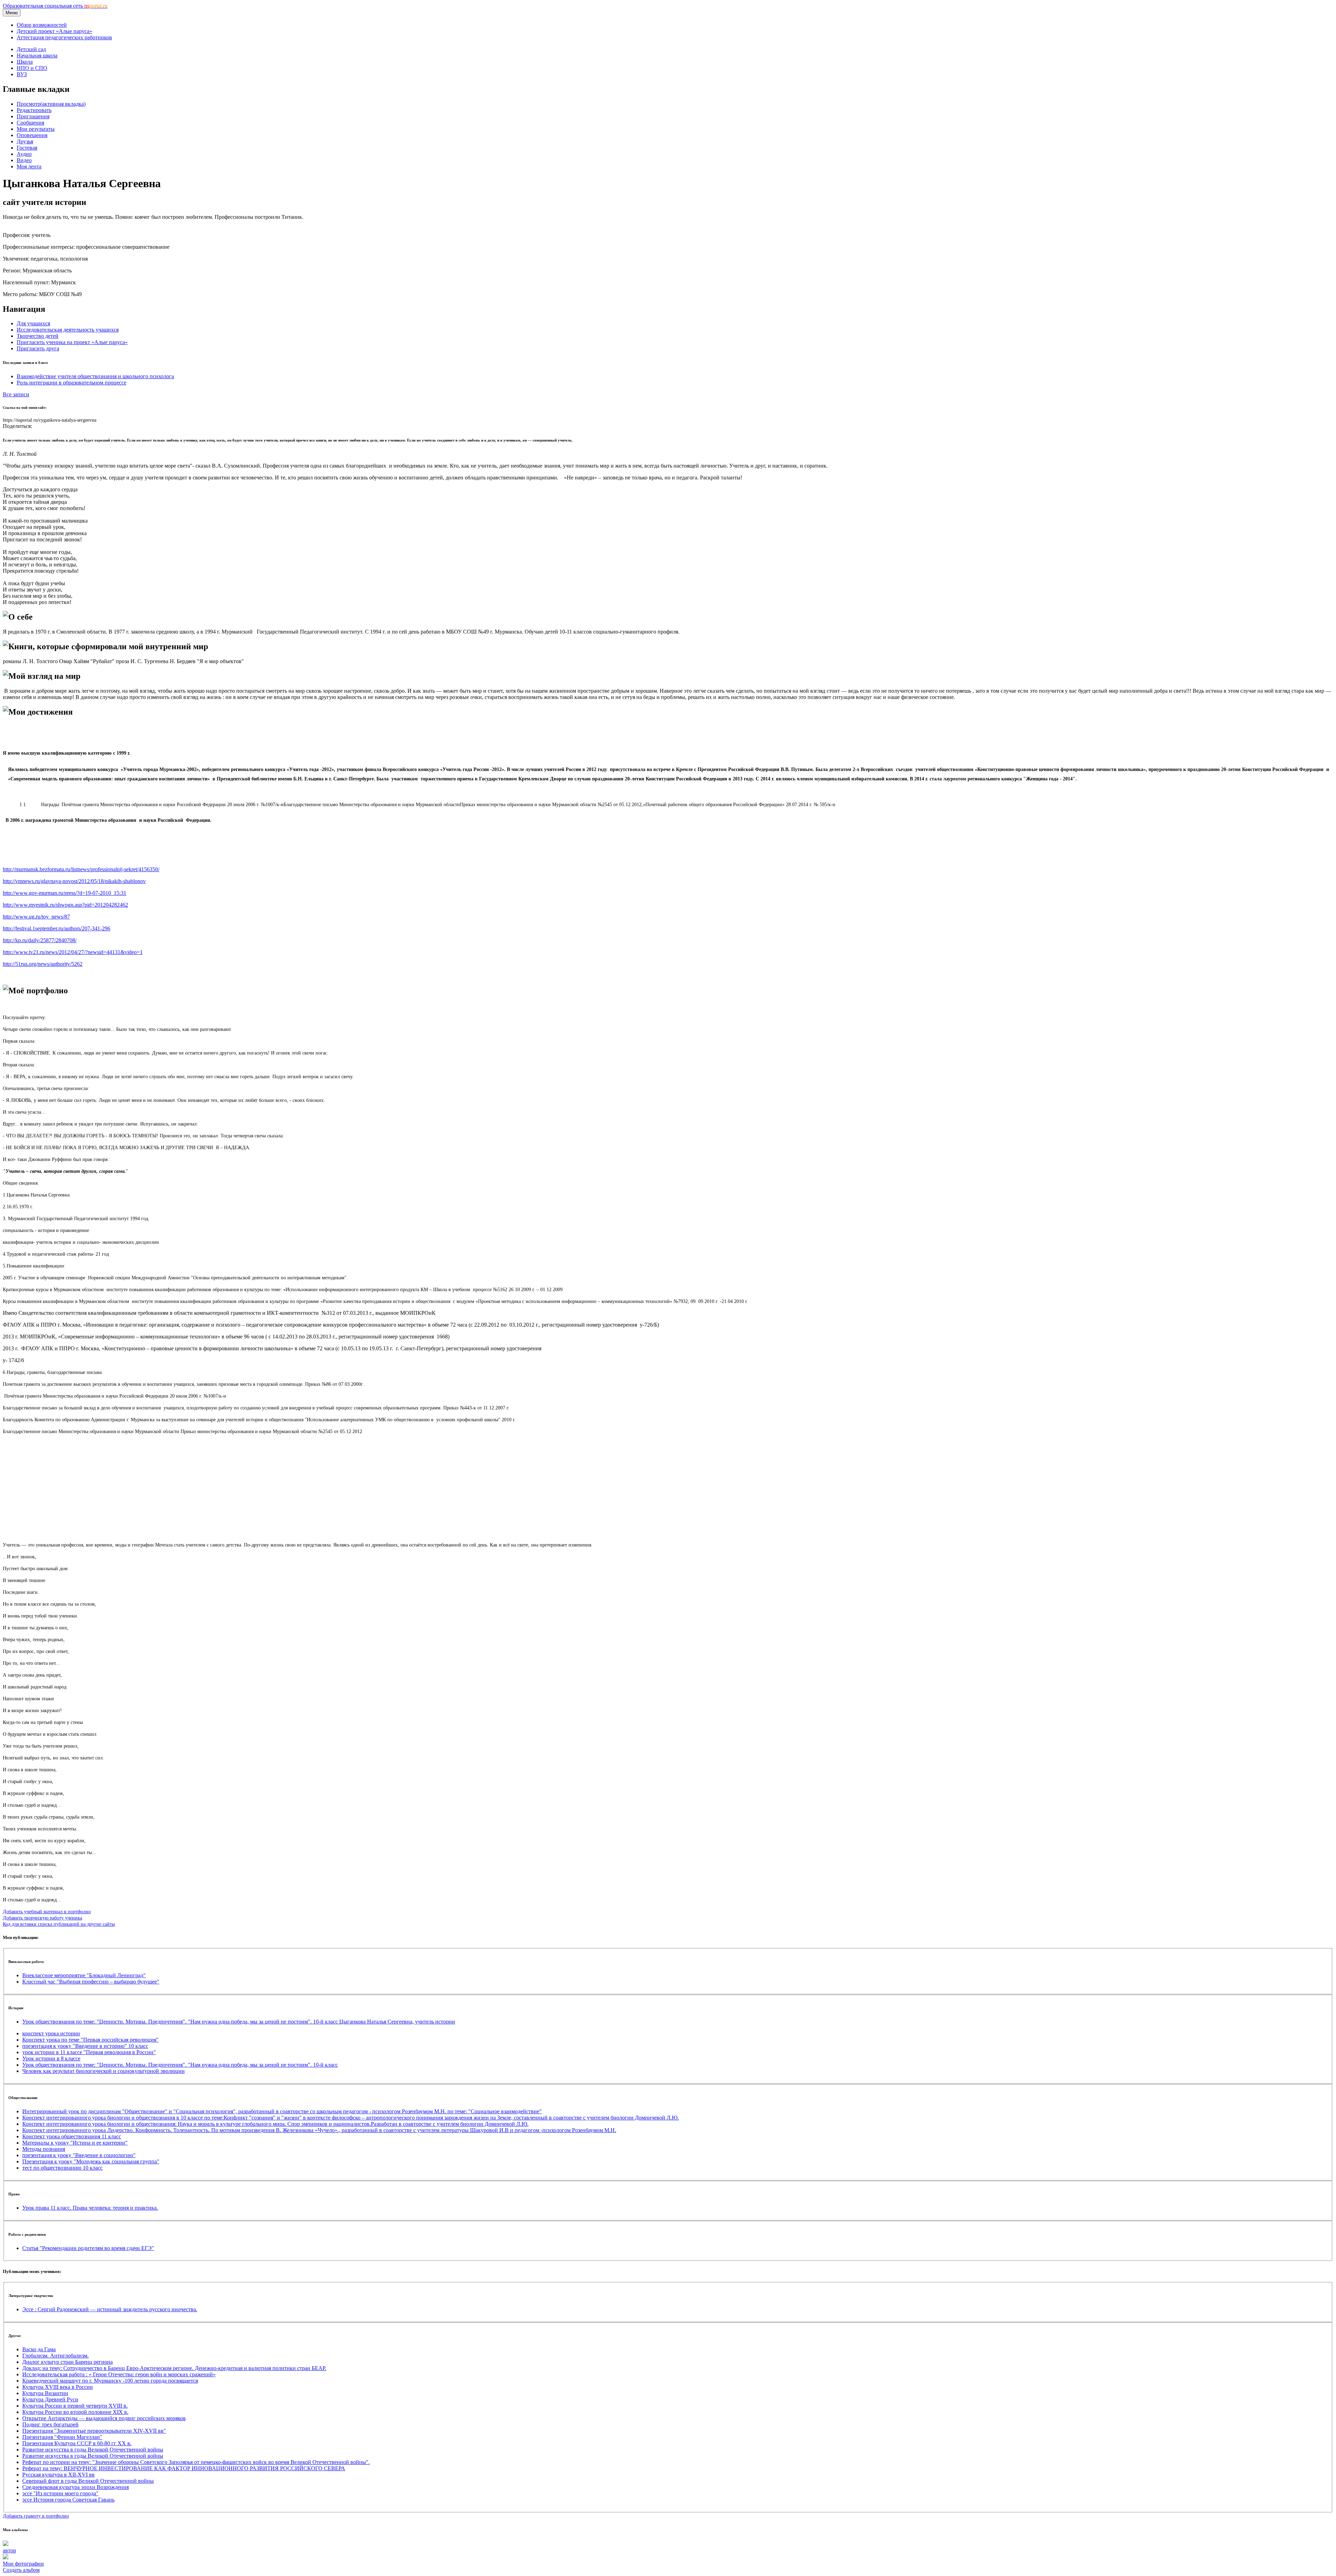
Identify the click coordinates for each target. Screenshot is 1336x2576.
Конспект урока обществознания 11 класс (72, 2136)
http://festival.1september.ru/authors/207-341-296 (57, 928)
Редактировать (34, 110)
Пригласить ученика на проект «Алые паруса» (72, 342)
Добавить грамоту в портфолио (36, 2516)
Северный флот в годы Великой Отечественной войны (88, 2481)
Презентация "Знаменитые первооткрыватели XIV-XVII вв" (94, 2431)
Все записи (16, 394)
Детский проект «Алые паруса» (54, 31)
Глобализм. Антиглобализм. (55, 2356)
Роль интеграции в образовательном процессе (71, 383)
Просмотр (51, 104)
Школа (25, 62)
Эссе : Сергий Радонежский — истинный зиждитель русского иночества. (110, 2309)
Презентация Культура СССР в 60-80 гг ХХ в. (77, 2443)
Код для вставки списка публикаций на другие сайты (59, 1924)
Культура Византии (45, 2393)
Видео (24, 160)
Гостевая (27, 148)
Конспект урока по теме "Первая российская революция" (90, 2040)
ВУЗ (22, 74)
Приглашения (33, 116)
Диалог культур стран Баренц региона (67, 2362)
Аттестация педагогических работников (64, 37)
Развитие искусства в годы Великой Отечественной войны (93, 2450)
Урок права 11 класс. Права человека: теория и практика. (90, 2208)
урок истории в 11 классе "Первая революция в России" (89, 2052)
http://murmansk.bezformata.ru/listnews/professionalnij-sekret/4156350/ (81, 869)
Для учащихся (33, 323)
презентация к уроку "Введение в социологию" (79, 2155)
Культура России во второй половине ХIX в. (75, 2412)
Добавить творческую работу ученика (42, 1918)
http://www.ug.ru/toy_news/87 (36, 917)
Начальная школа (37, 55)
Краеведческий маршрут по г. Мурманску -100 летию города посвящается (110, 2381)
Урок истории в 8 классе (51, 2058)
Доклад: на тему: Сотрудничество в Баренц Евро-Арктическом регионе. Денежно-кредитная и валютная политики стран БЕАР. (174, 2368)
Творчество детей (38, 336)
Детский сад (31, 49)
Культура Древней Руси (50, 2399)
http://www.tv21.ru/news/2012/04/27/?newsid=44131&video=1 (73, 952)
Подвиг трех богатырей (50, 2424)
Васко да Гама (39, 2349)
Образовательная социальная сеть (55, 6)
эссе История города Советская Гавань (68, 2500)
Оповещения (32, 135)
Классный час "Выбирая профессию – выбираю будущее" (91, 1982)
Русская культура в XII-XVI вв (58, 2475)
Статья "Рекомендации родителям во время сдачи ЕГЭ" (88, 2248)
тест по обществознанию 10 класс (62, 2168)
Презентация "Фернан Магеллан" (62, 2437)
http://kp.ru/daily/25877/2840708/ (40, 940)
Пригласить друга (38, 348)
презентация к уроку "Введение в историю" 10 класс (85, 2046)
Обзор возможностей (42, 25)
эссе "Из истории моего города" (60, 2493)
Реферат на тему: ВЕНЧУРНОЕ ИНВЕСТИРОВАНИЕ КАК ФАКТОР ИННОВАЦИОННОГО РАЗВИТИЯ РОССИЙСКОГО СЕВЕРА (184, 2468)
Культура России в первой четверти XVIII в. (75, 2406)
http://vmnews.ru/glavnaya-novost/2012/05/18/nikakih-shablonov (74, 881)
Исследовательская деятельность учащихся (68, 330)
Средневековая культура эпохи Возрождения (75, 2487)
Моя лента (29, 166)
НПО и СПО (32, 68)
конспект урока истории (51, 2033)
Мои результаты (36, 129)
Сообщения (30, 123)
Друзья (25, 141)
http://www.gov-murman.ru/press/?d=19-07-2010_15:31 (65, 893)
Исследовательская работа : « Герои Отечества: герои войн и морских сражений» (119, 2374)
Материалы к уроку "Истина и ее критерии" (75, 2143)
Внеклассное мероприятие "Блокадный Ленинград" (84, 1975)
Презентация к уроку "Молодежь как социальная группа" (91, 2161)
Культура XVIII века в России (58, 2387)
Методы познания (44, 2149)
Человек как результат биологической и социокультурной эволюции (104, 2071)
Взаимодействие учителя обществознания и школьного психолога (95, 376)
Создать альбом (21, 2570)
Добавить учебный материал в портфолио (47, 1911)
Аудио (24, 154)
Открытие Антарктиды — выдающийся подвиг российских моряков (104, 2418)
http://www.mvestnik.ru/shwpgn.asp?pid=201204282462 (65, 905)
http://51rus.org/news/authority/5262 (43, 964)
